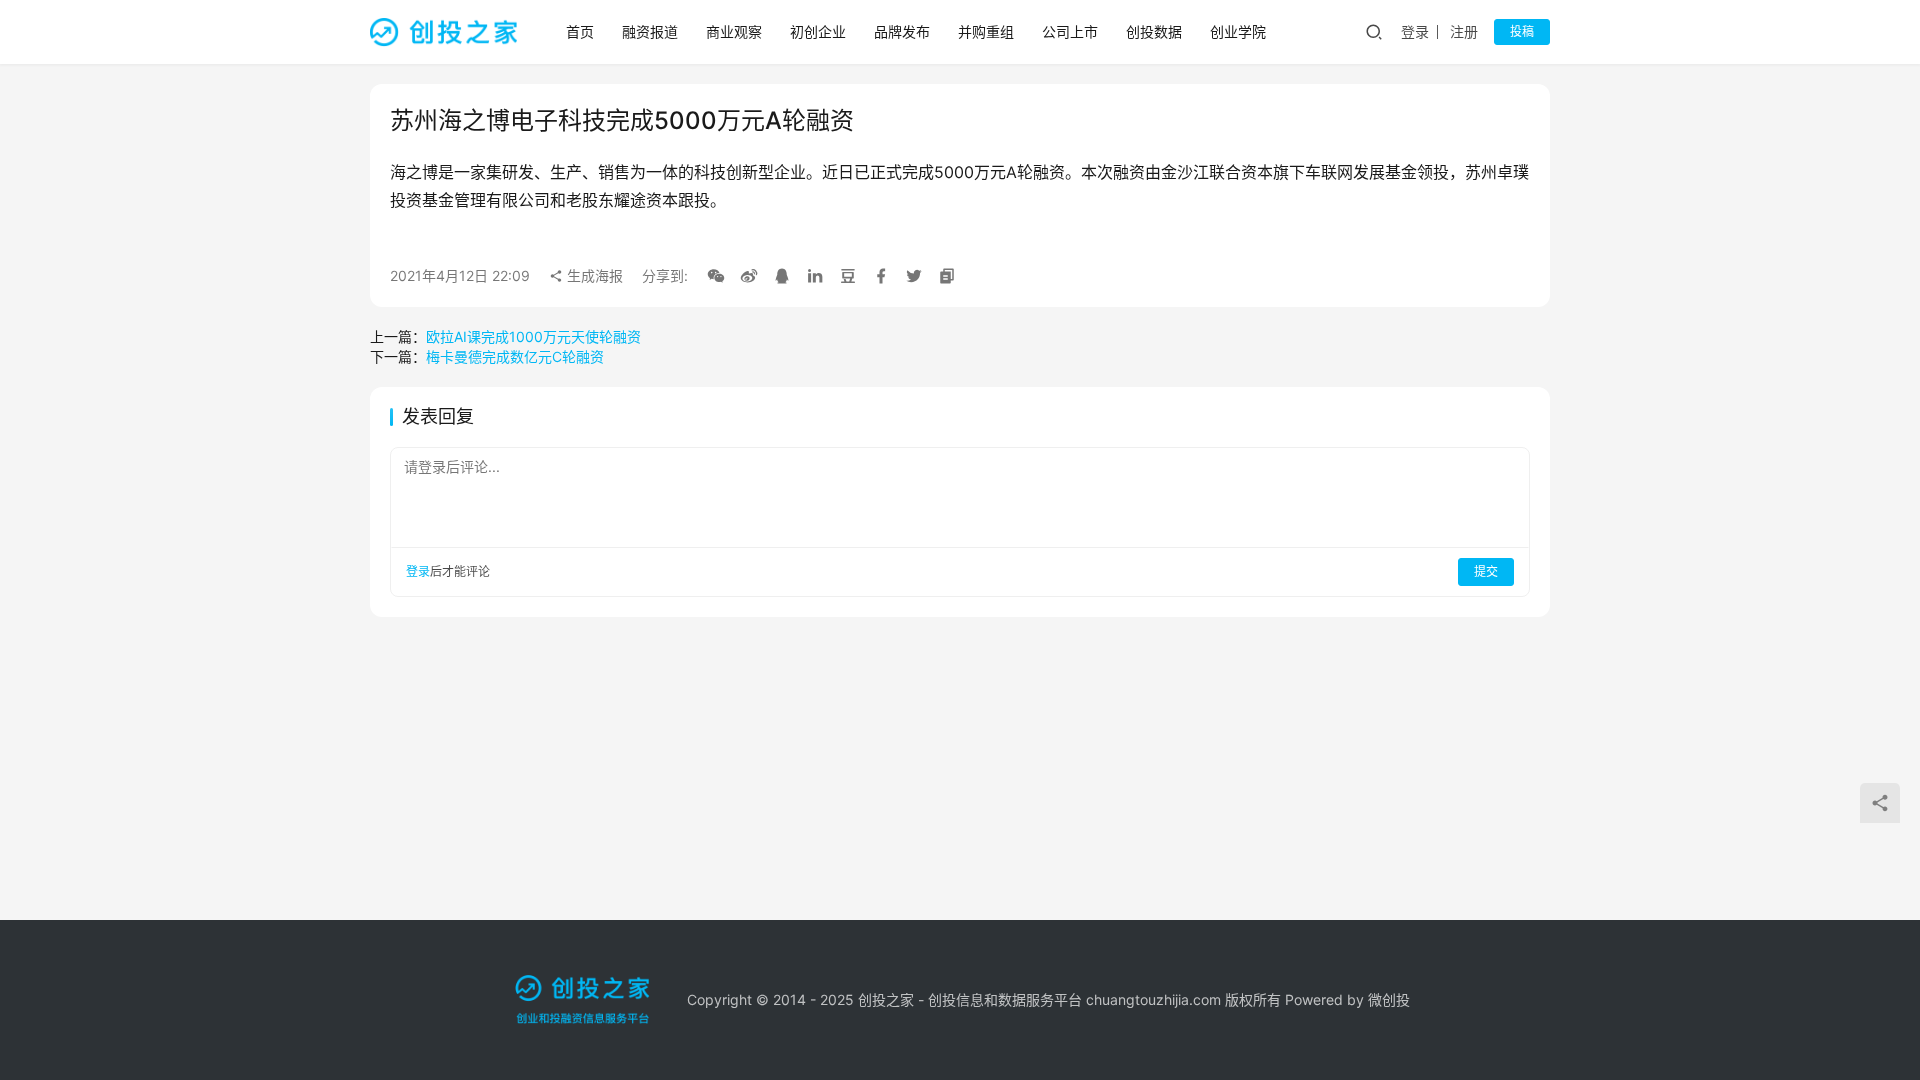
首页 (580, 31)
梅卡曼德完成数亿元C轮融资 (515, 356)
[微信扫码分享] (716, 276)
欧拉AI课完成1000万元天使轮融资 (533, 336)
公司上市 (1070, 31)
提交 (1486, 571)
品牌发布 (902, 31)
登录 (1415, 31)
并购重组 (986, 31)
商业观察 (734, 31)
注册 (1464, 31)
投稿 (1522, 31)
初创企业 (818, 31)
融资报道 (650, 31)
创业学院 (1238, 31)
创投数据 (1154, 31)
